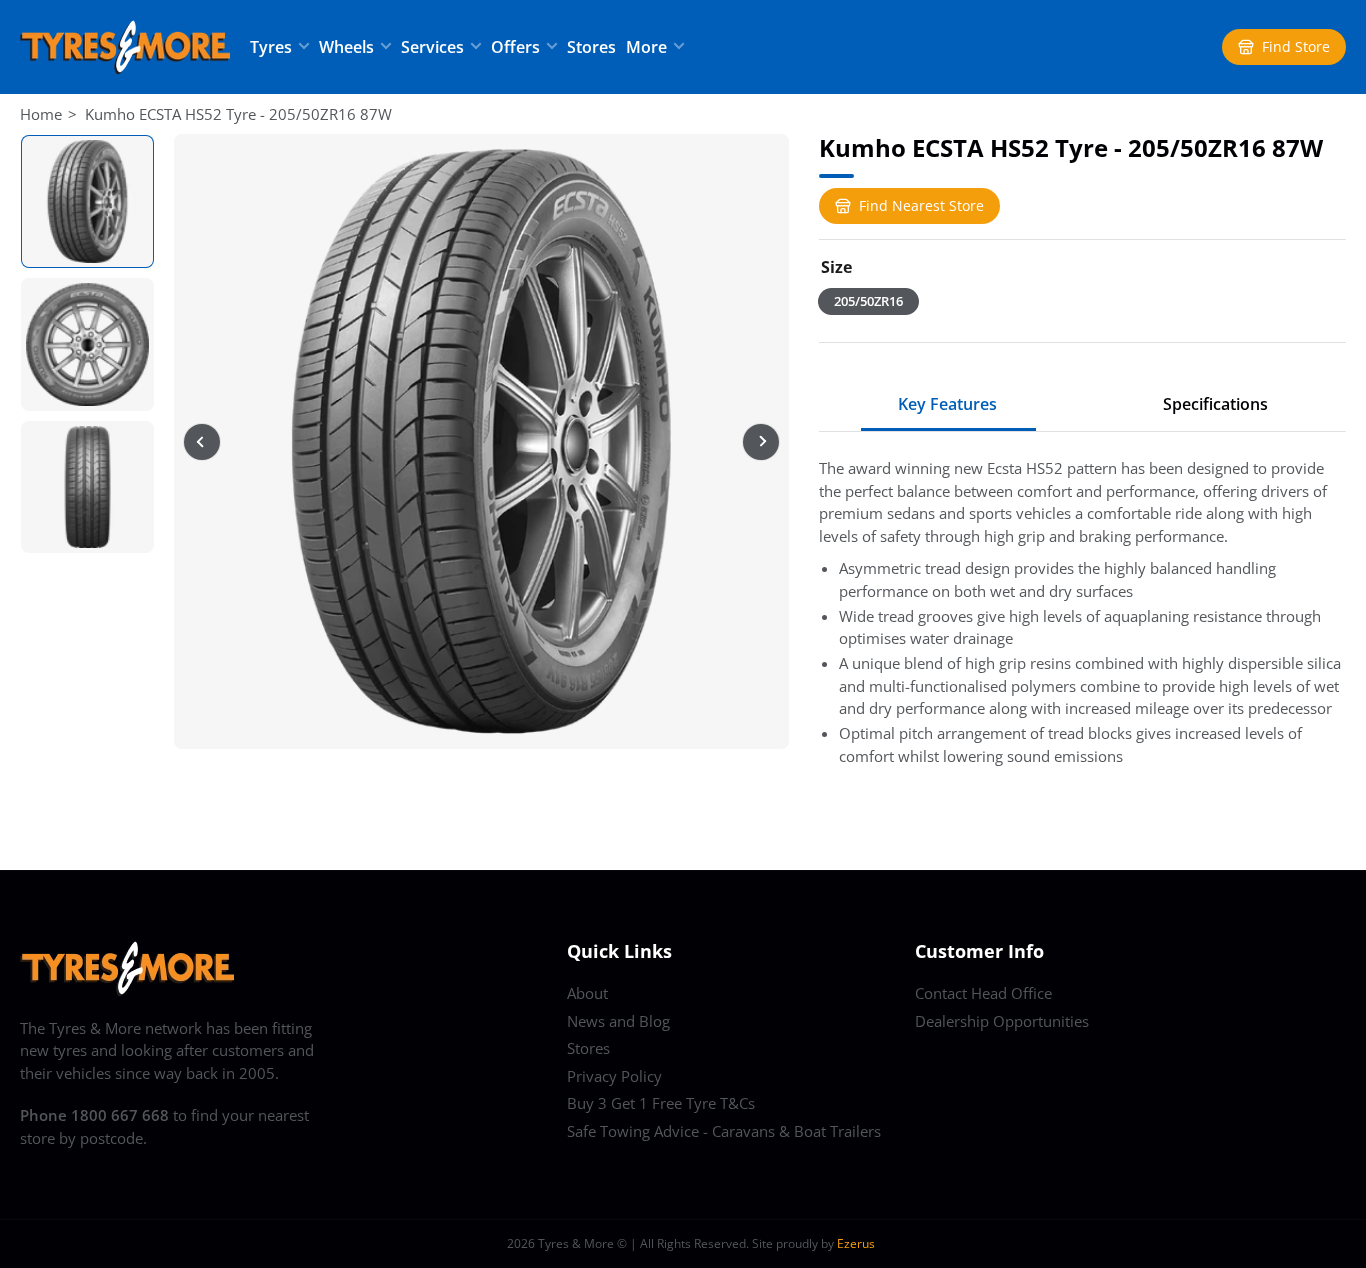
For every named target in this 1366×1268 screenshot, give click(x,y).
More (646, 47)
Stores (591, 47)
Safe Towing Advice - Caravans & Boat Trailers (724, 1131)
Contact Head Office (983, 993)
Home (41, 114)
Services (432, 47)
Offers (515, 47)
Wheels (346, 47)
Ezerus (856, 1243)
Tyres (271, 47)
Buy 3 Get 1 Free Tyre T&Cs (661, 1103)
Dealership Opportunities (1002, 1021)
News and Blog (618, 1021)
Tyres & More (576, 1243)
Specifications (1215, 404)
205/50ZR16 (868, 301)
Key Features (947, 404)
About (587, 993)
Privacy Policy (614, 1076)
